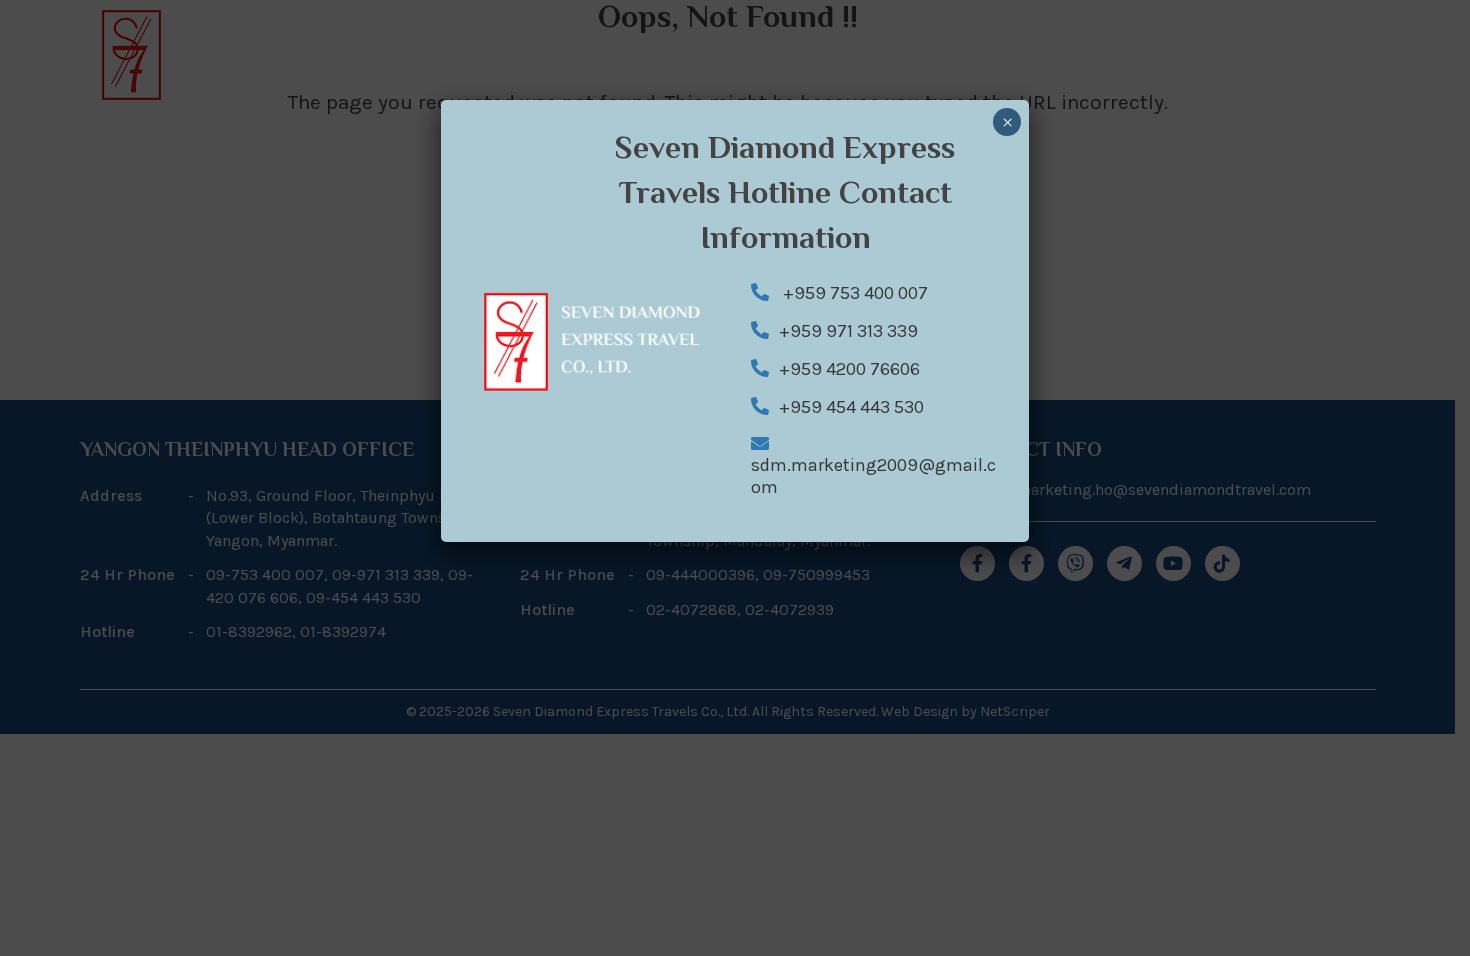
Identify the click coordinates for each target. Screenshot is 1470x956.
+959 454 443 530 (851, 407)
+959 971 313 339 (848, 331)
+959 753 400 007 (853, 293)
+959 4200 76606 (849, 369)
